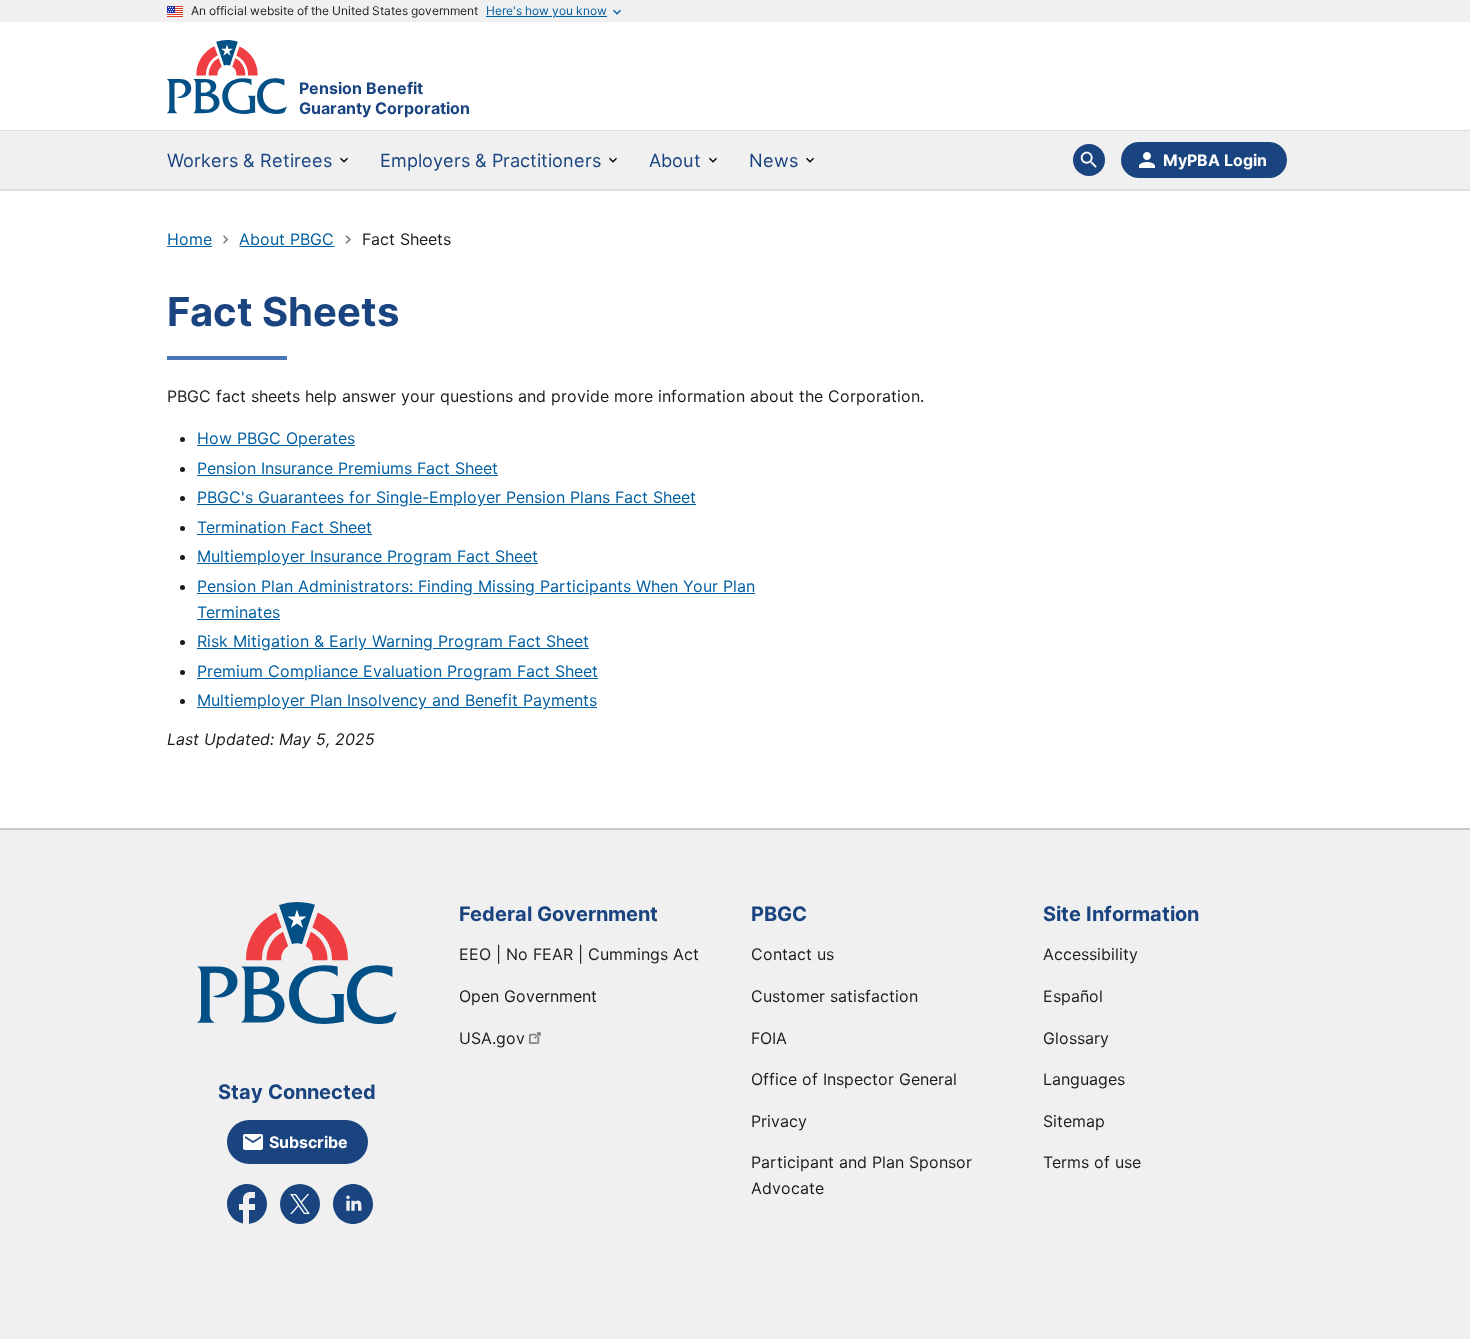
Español (1073, 996)
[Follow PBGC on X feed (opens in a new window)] (300, 1222)
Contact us (792, 954)
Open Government (528, 996)
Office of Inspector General (854, 1079)
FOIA (769, 1038)
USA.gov (492, 1038)
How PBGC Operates (276, 438)
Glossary (1076, 1038)
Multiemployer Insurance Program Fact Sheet (367, 556)
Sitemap (1074, 1121)
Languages (1084, 1079)
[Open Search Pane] (1089, 160)
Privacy (779, 1121)
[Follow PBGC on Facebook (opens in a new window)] (247, 1222)
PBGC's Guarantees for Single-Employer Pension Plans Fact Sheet (446, 497)
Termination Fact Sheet (284, 527)
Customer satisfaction (834, 996)
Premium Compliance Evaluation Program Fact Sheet (397, 671)
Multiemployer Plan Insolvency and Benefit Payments (397, 700)
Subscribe (308, 1142)
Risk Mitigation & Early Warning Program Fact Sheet (393, 641)
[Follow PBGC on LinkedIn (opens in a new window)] (353, 1222)
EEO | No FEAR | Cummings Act (579, 954)
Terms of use (1092, 1162)
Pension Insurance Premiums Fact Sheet (347, 468)
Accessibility (1090, 954)
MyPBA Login (1215, 160)
